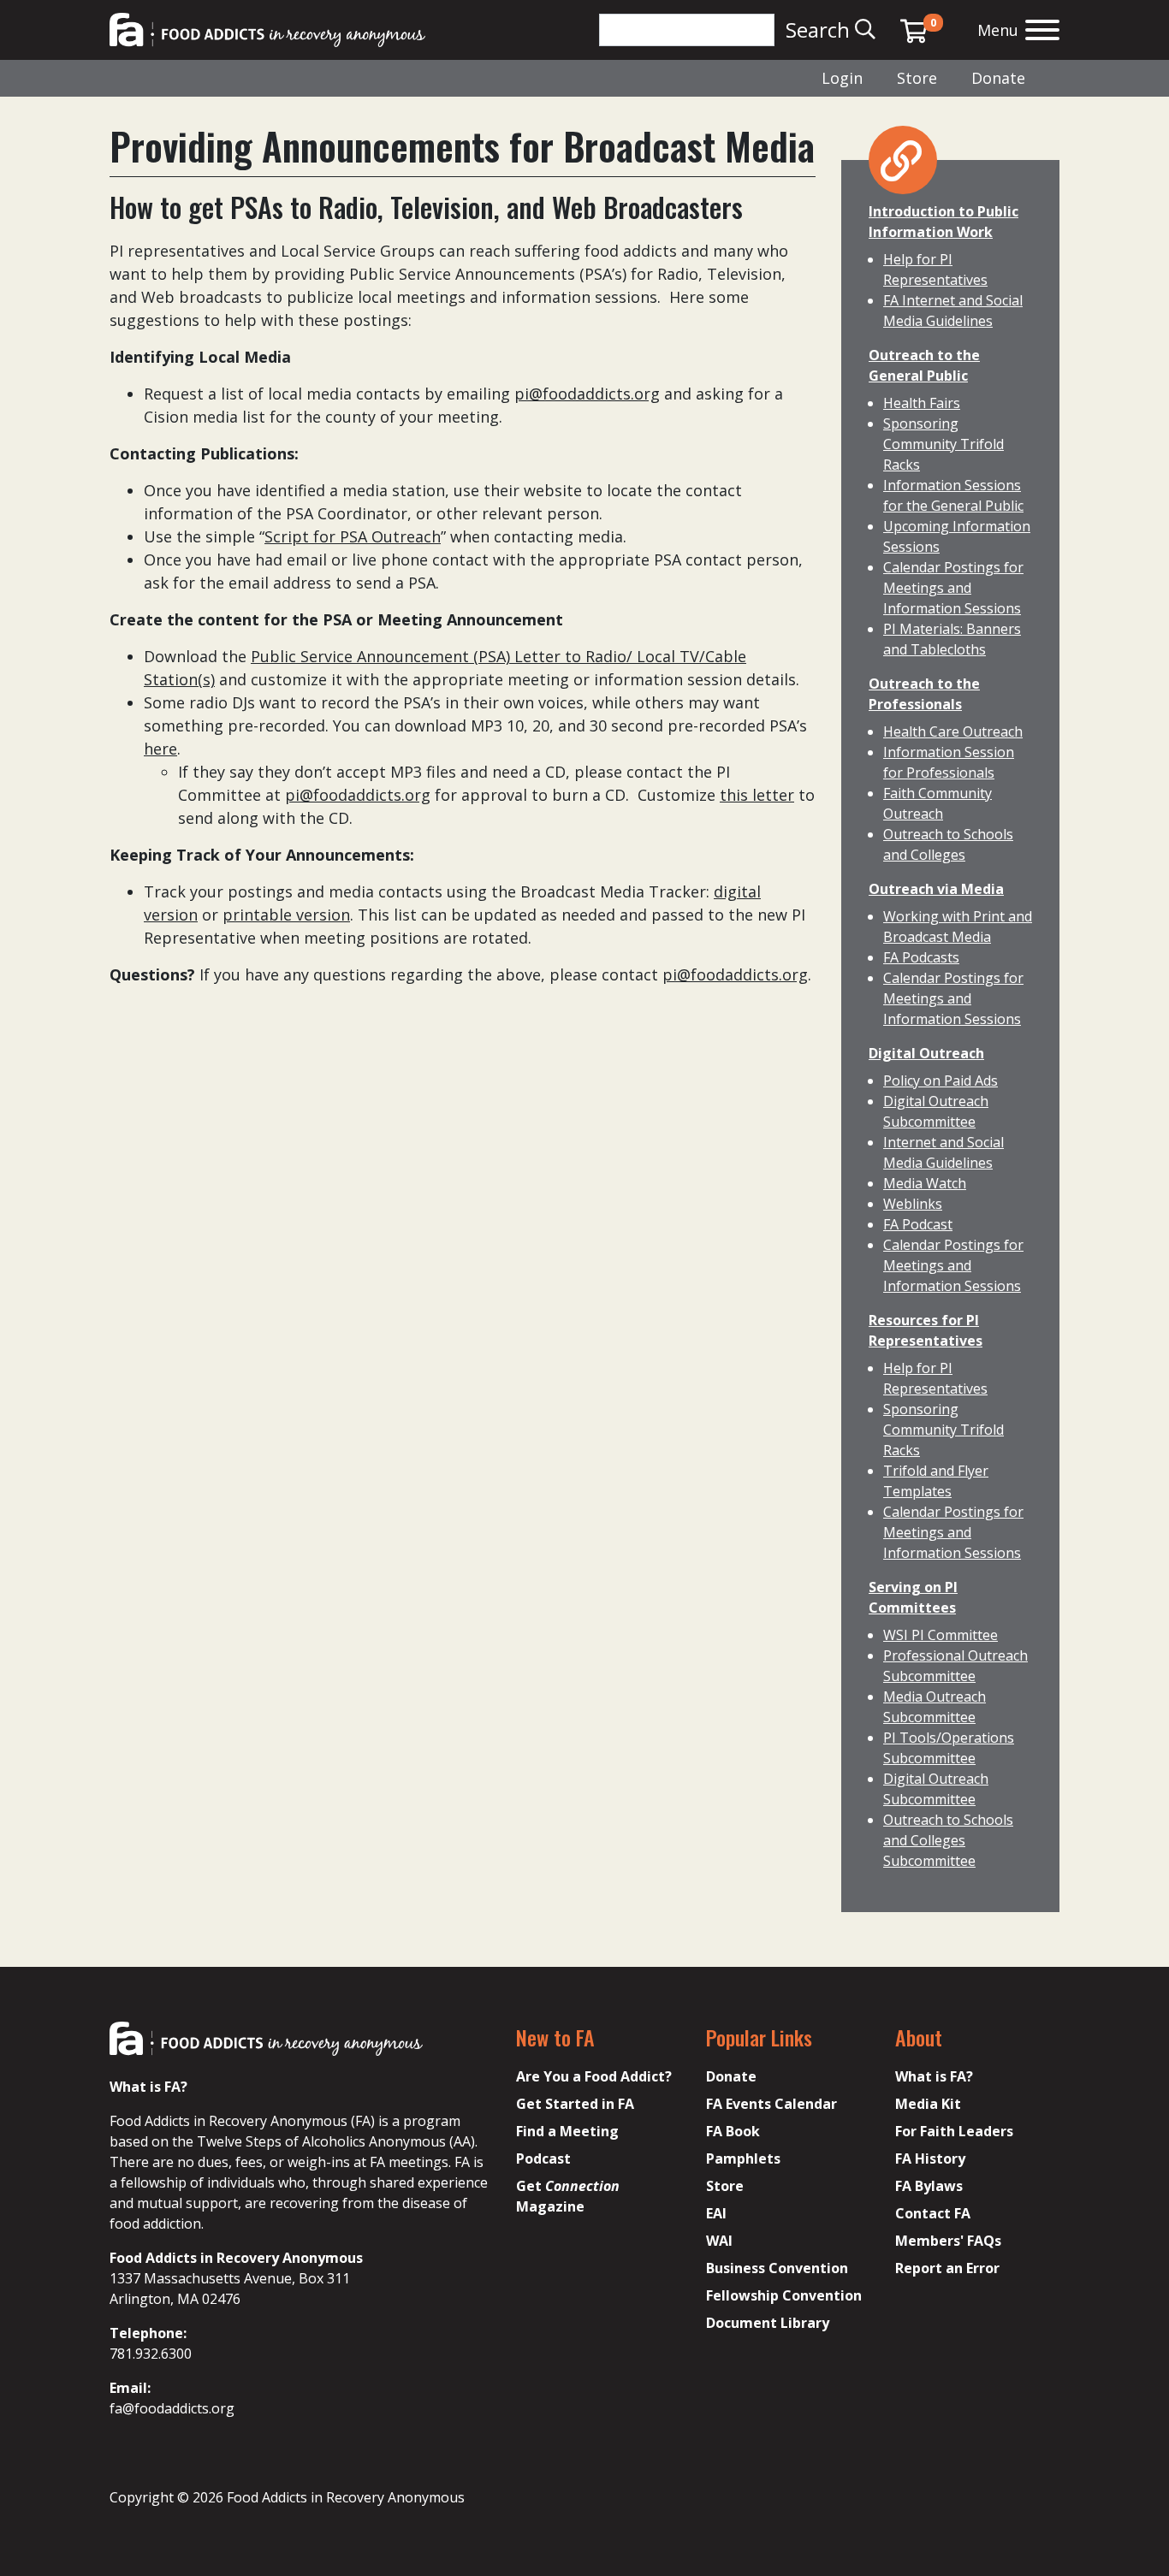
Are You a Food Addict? (594, 2076)
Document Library (768, 2323)
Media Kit (928, 2104)
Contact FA (933, 2213)
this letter (757, 795)
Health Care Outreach (953, 731)
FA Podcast (918, 1224)
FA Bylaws (929, 2186)
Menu (998, 30)
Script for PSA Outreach (353, 536)
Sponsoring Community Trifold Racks (944, 444)
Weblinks (913, 1204)
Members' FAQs (948, 2241)
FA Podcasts (921, 957)
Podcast (543, 2159)
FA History (930, 2159)
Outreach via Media (936, 889)
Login (842, 78)
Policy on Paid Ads (941, 1081)
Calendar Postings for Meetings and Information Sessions (953, 588)
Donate (998, 78)
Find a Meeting (567, 2131)
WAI (719, 2241)
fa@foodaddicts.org (172, 2408)
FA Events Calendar (771, 2104)
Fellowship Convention (784, 2295)
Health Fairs (922, 403)
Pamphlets (743, 2159)
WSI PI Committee (941, 1635)
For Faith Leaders (954, 2131)
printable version (286, 915)
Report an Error (947, 2268)
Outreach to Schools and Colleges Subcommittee (948, 1840)
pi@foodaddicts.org (587, 394)
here (160, 749)
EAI (716, 2213)
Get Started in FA (575, 2104)
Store (917, 78)
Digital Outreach (926, 1053)
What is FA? (934, 2076)
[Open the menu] (1042, 32)
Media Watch (925, 1183)
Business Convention (777, 2268)
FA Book (733, 2131)
